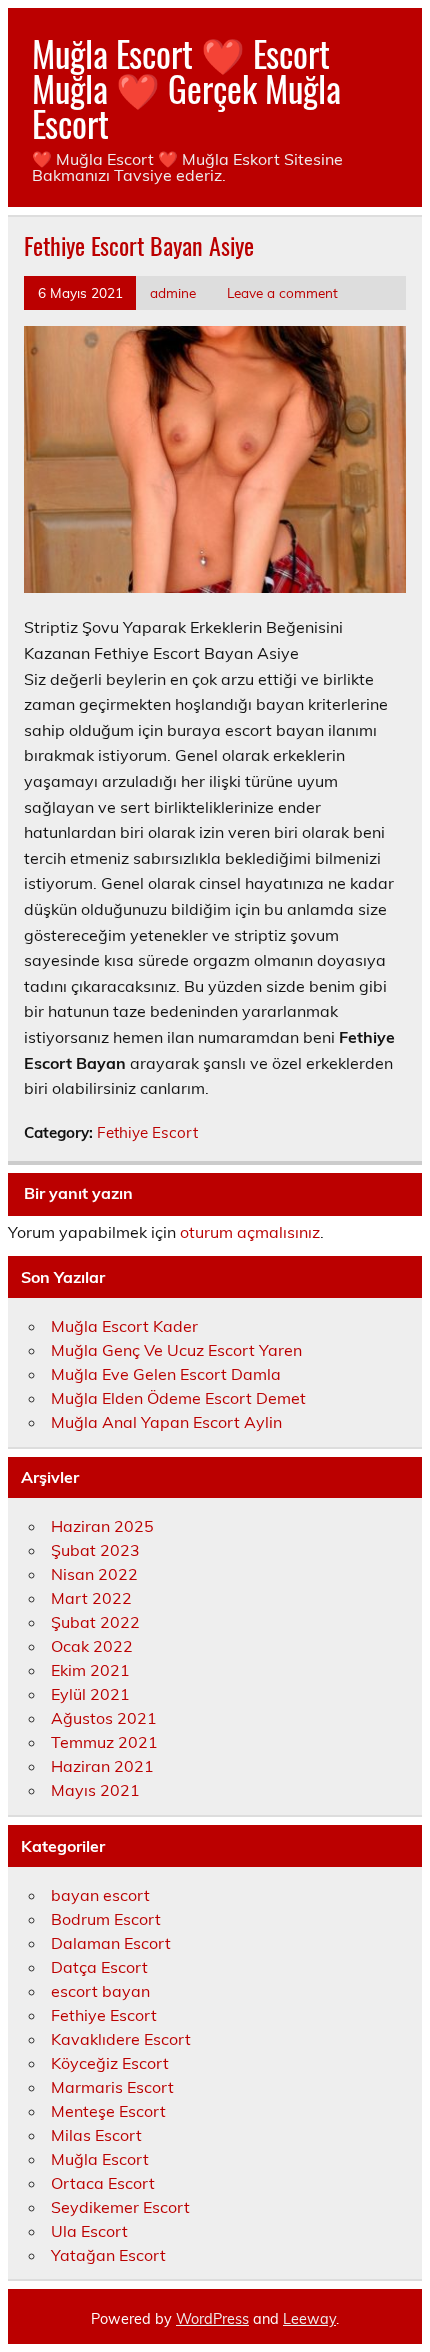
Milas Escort (96, 2135)
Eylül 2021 (90, 1694)
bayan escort (100, 1895)
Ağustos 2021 (104, 1718)
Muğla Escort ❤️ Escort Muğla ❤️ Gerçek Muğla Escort (186, 88)
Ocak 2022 (92, 1646)
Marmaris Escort (112, 2087)
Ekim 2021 (90, 1670)
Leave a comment (282, 292)
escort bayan (100, 1991)
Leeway (309, 2319)
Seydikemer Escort (120, 2207)
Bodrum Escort (106, 1919)
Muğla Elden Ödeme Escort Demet (178, 1398)
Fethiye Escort (147, 1132)
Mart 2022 (91, 1598)
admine (173, 292)
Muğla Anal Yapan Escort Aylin (166, 1422)
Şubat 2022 (95, 1622)
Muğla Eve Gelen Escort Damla (166, 1374)
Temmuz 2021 (104, 1742)
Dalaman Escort (111, 1943)
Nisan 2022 (94, 1574)
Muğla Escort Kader (124, 1326)
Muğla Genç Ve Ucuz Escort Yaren (176, 1350)
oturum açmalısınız (250, 1232)
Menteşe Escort (108, 2111)
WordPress (212, 2319)
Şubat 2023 (95, 1550)
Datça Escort (99, 1967)
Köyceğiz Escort (110, 2063)
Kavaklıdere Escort (121, 2039)
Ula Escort (89, 2231)
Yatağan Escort (108, 2255)
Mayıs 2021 (95, 1790)
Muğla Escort (100, 2159)
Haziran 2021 (102, 1766)
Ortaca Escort (103, 2183)
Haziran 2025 (102, 1526)
